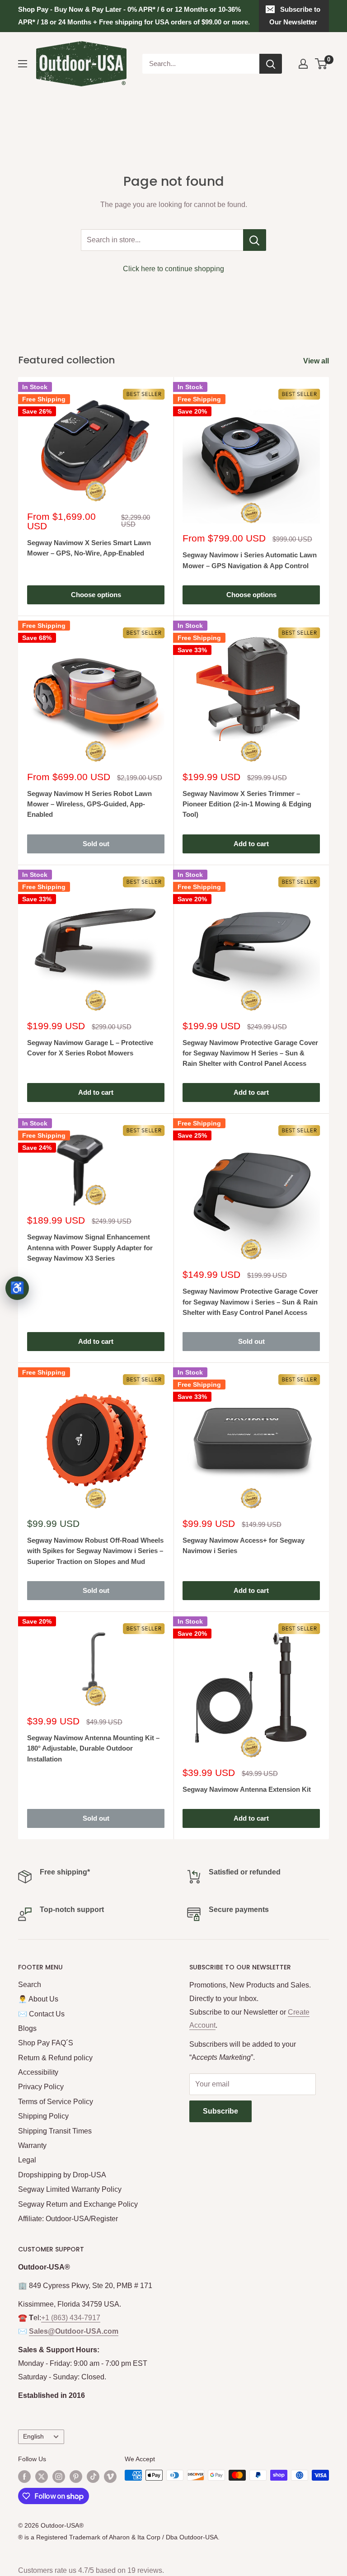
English (33, 2437)
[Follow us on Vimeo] (110, 2476)
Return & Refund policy (55, 2058)
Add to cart (251, 844)
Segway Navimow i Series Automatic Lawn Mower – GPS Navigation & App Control (250, 560)
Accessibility (38, 2072)
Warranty (32, 2145)
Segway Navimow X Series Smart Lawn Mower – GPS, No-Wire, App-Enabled (89, 548)
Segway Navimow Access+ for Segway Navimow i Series (244, 1545)
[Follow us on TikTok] (93, 2476)
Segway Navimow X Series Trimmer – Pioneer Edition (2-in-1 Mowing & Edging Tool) (247, 804)
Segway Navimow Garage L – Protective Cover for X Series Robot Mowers (90, 1048)
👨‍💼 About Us (38, 1999)
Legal (27, 2160)
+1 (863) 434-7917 (71, 2318)
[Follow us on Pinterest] (76, 2476)
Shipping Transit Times (55, 2131)
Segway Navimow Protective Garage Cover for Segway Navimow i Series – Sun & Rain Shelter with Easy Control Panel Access (250, 1302)
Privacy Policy (41, 2087)
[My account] (303, 64)
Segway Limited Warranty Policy (70, 2189)
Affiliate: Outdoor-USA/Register (68, 2219)
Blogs (27, 2028)
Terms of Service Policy (56, 2102)
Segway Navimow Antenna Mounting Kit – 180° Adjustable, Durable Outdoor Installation (93, 1748)
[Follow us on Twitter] (42, 2476)
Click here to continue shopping (173, 269)
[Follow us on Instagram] (59, 2476)
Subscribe (220, 2111)
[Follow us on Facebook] (24, 2476)
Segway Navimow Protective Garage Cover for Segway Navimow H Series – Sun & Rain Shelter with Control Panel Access (250, 1053)
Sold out (96, 844)
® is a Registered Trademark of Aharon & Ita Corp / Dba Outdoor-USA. (119, 2537)
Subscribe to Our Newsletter (295, 16)
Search (30, 1985)
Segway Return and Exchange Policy (78, 2204)
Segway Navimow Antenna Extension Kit (247, 1789)
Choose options (96, 595)
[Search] (271, 64)
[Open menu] (23, 64)
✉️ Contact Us (41, 2014)
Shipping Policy (43, 2116)
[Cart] (321, 64)
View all (317, 361)
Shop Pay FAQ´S (46, 2043)
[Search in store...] (255, 240)
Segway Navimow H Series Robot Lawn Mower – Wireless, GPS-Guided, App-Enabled (89, 804)
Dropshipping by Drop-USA (62, 2175)
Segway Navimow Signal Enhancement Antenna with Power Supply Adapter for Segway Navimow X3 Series (90, 1248)
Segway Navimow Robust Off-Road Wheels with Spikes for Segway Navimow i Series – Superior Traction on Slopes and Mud (95, 1551)
